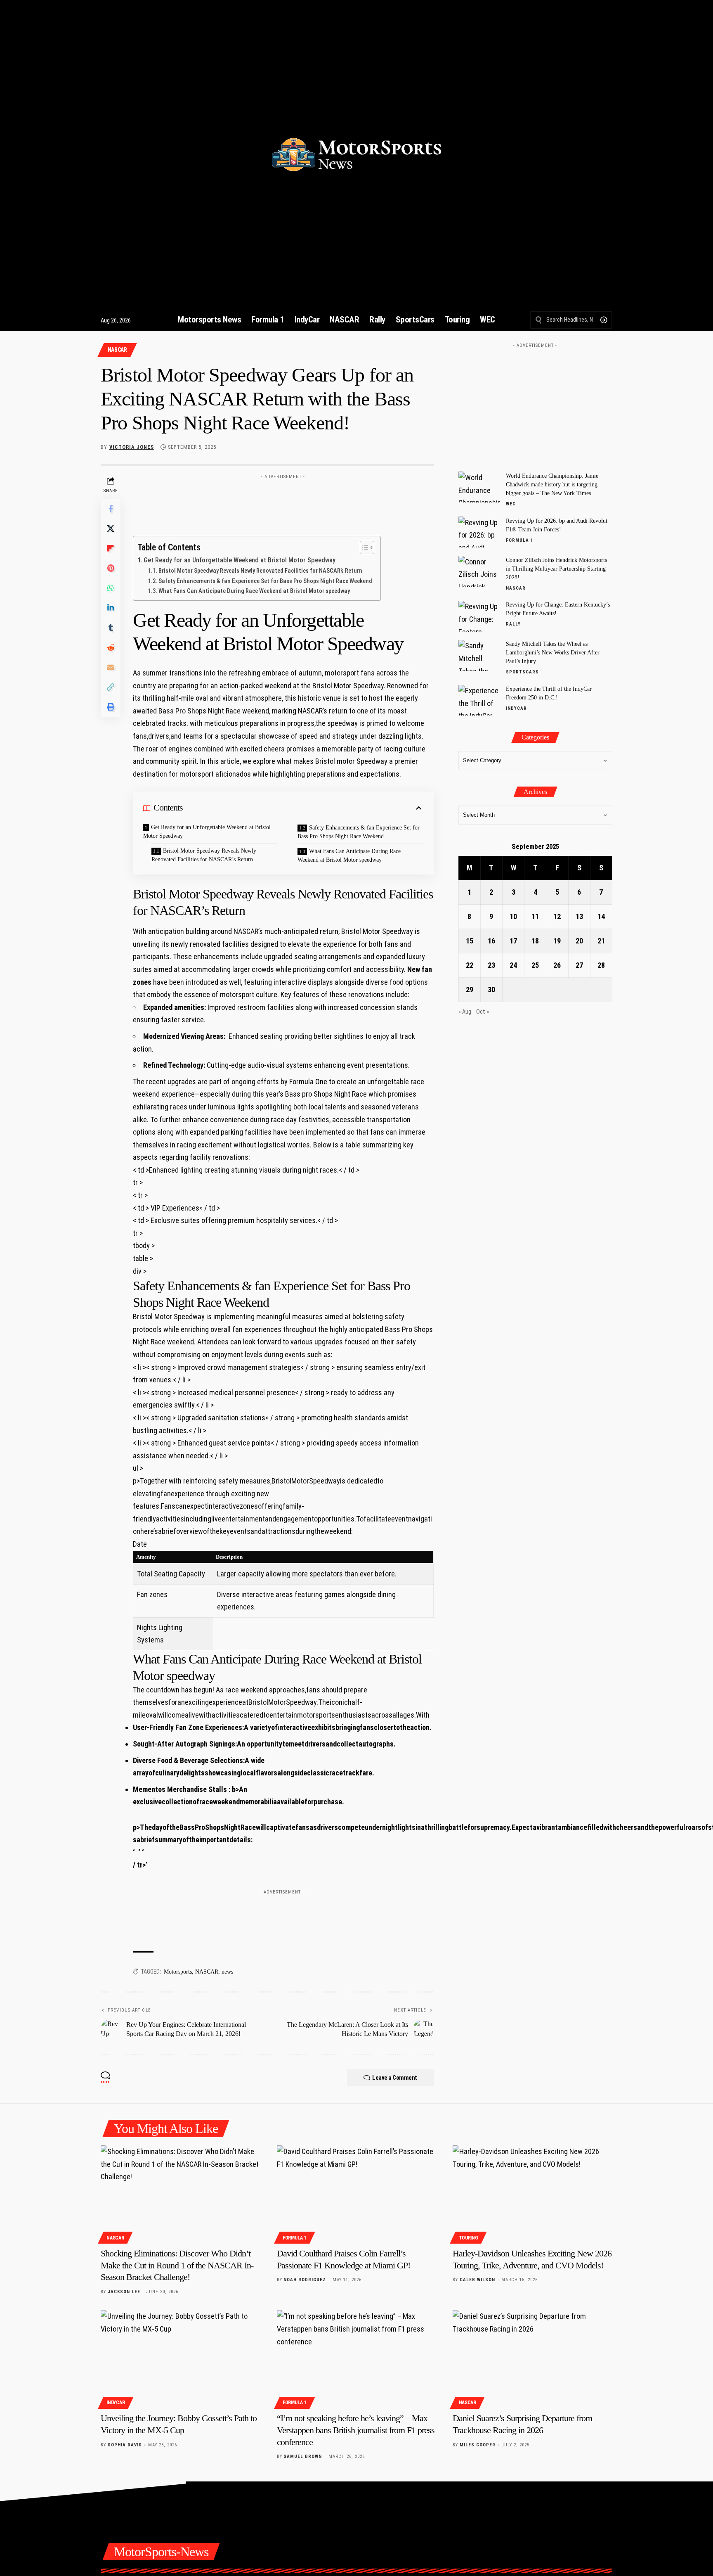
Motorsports (178, 1972)
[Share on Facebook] (111, 509)
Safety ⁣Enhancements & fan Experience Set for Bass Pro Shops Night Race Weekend (265, 581)
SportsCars (522, 672)
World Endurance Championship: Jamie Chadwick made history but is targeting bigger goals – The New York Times (552, 485)
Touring (469, 2238)
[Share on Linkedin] (111, 608)
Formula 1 (520, 540)
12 (557, 916)
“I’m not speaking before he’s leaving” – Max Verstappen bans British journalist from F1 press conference (356, 2430)
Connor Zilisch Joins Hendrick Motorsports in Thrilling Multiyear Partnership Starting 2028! (556, 569)
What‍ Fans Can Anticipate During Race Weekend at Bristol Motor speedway (254, 591)
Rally (513, 624)
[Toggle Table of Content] (363, 547)
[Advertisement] (283, 502)
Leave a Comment (395, 2078)
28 (601, 965)
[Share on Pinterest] (111, 568)
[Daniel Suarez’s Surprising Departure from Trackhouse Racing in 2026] (532, 2358)
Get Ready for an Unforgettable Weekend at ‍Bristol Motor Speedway (240, 560)
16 (491, 941)
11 (535, 916)
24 (513, 965)
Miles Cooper (478, 2445)
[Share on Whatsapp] (111, 588)
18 (535, 941)
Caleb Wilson (477, 2280)
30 (491, 989)
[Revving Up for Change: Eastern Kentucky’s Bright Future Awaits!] (479, 616)
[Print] (111, 707)
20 (579, 941)
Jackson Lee (124, 2292)
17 (513, 941)
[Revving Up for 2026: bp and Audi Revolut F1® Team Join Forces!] (479, 532)
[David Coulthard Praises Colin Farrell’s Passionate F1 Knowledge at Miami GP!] (357, 2193)
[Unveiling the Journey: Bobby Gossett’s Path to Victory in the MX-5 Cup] (181, 2358)
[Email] (111, 667)
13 (579, 916)
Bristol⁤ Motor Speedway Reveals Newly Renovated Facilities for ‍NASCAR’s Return (260, 571)
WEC (511, 504)
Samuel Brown (303, 2456)
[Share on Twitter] (111, 528)
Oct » (483, 1012)
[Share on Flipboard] (111, 548)
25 (535, 965)
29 (470, 989)
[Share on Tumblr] (111, 628)
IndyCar (516, 708)
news (227, 1972)
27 (579, 965)
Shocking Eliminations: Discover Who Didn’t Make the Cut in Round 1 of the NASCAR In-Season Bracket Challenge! (177, 2265)
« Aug (465, 1012)
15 (470, 941)
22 (470, 965)
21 (601, 941)
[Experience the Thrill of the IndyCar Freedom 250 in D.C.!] (479, 700)
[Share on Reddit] (111, 647)
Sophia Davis (125, 2445)
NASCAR (117, 350)
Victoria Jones (132, 447)
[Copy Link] (111, 687)
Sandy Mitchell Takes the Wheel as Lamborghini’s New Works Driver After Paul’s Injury (553, 653)
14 (601, 916)
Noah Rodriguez (305, 2280)
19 (557, 941)
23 (491, 965)
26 (557, 965)
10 (513, 916)
